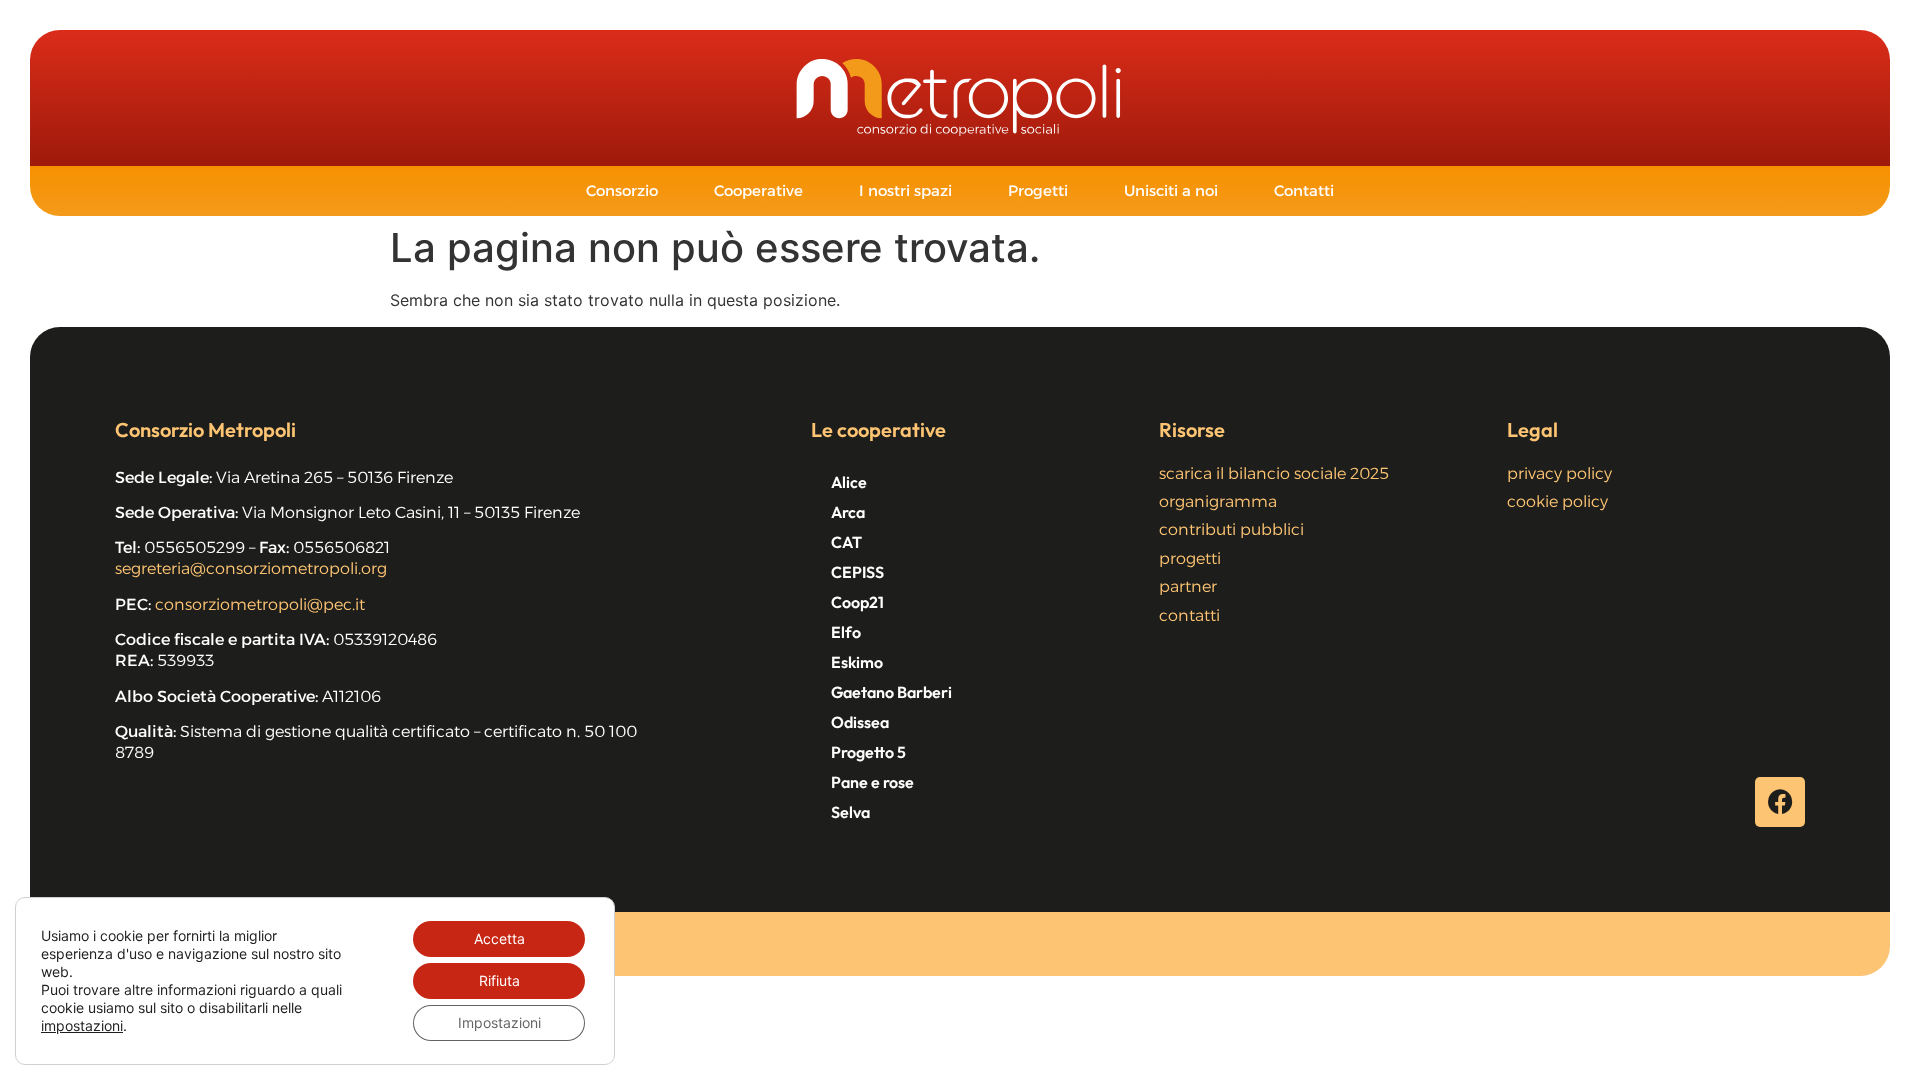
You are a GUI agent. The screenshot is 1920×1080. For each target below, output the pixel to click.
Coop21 (857, 602)
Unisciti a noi (1171, 190)
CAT (846, 542)
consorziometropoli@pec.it (260, 604)
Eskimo (857, 662)
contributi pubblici (1231, 529)
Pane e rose (872, 782)
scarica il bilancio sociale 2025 (1274, 473)
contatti (1189, 615)
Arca (848, 512)
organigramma (1218, 501)
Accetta (499, 938)
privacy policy (1559, 473)
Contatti (1304, 190)
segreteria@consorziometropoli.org (251, 568)
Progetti (1038, 190)
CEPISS (857, 572)
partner (1188, 586)
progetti (1190, 558)
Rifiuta (499, 980)
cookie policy (1557, 501)
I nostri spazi (905, 190)
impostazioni (82, 1025)
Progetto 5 (868, 752)
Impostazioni (499, 1022)
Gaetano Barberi (891, 692)
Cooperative (758, 190)
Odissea (860, 722)
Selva (850, 812)
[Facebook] (1780, 802)
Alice (849, 482)
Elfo (846, 632)
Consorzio (622, 190)
